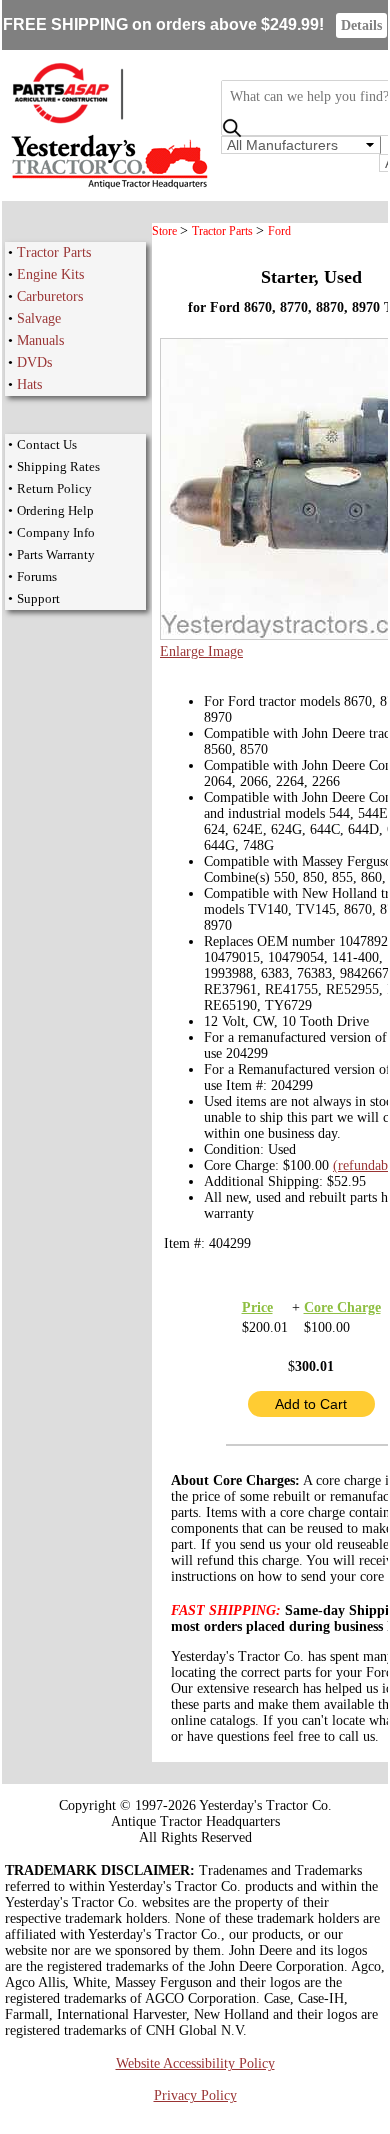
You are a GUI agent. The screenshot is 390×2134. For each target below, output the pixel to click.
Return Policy (54, 488)
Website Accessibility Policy (195, 2063)
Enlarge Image (201, 651)
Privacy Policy (195, 2095)
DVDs (34, 362)
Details (361, 25)
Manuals (40, 340)
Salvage (39, 318)
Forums (37, 576)
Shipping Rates (58, 466)
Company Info (56, 532)
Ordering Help (55, 510)
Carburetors (50, 296)
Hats (29, 384)
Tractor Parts (54, 252)
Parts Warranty (56, 554)
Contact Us (47, 444)
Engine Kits (50, 274)
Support (38, 598)
